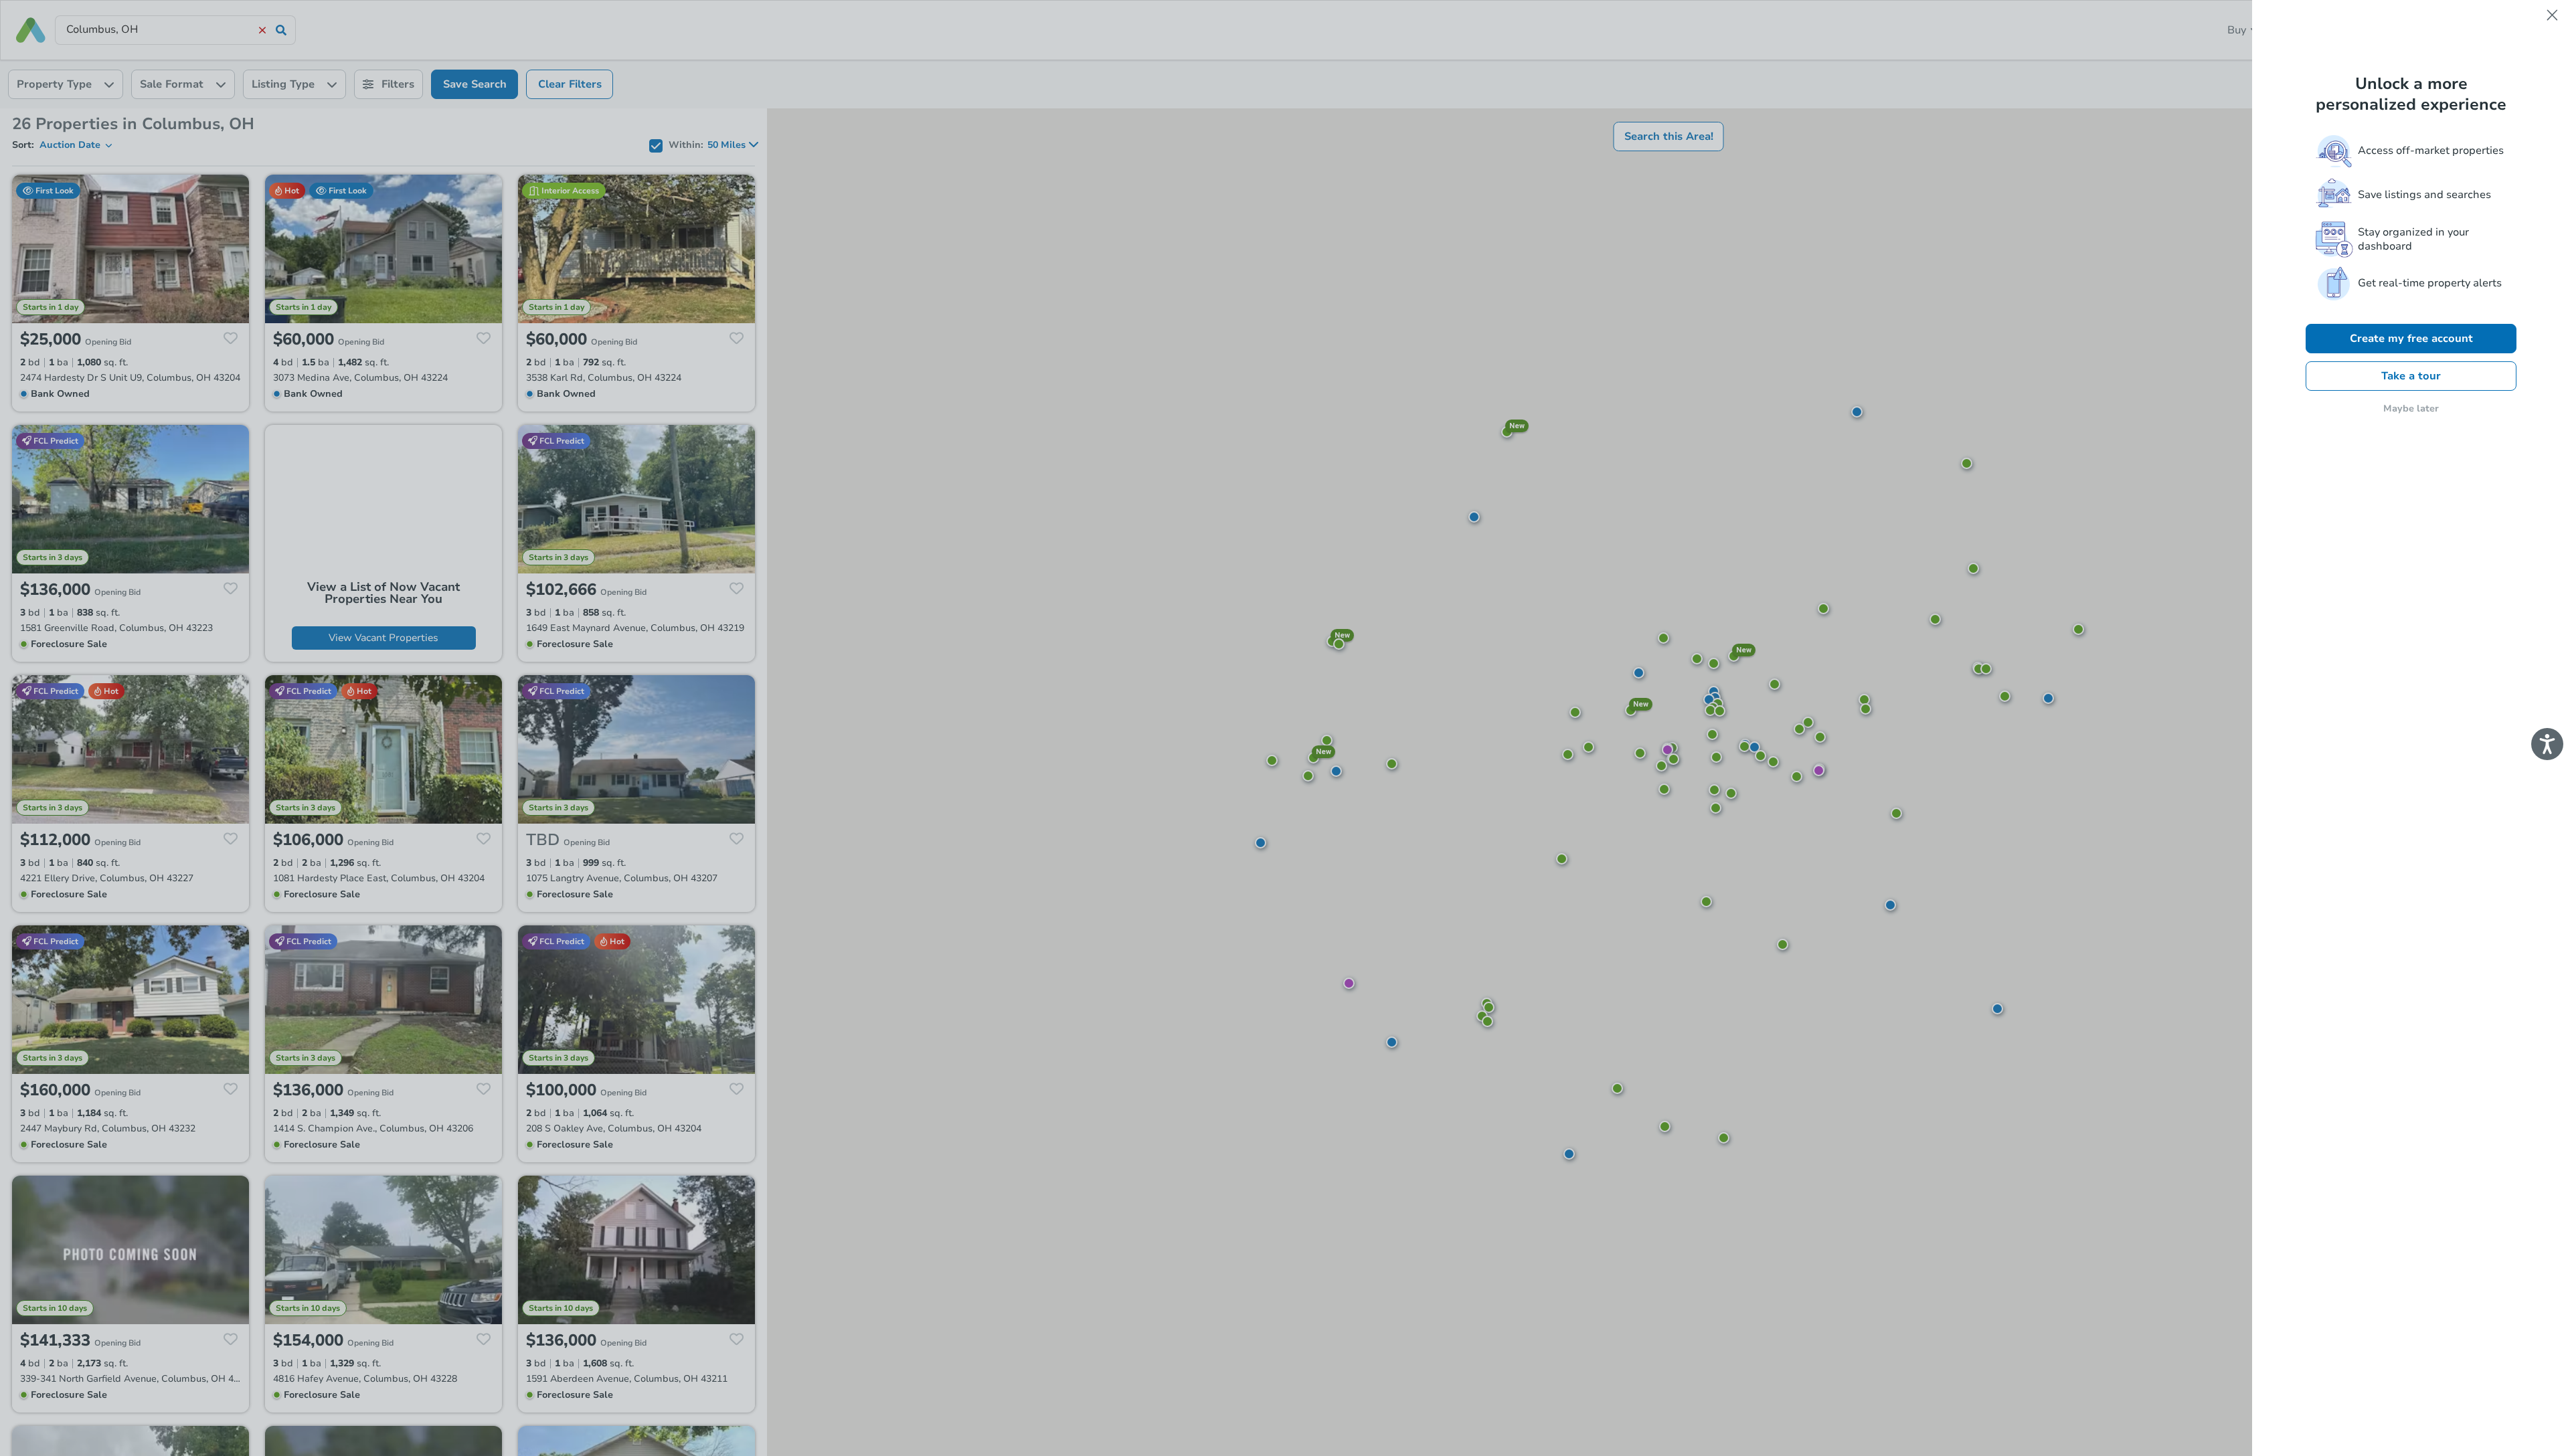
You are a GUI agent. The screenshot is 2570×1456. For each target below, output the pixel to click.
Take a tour (2411, 376)
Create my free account (2411, 339)
